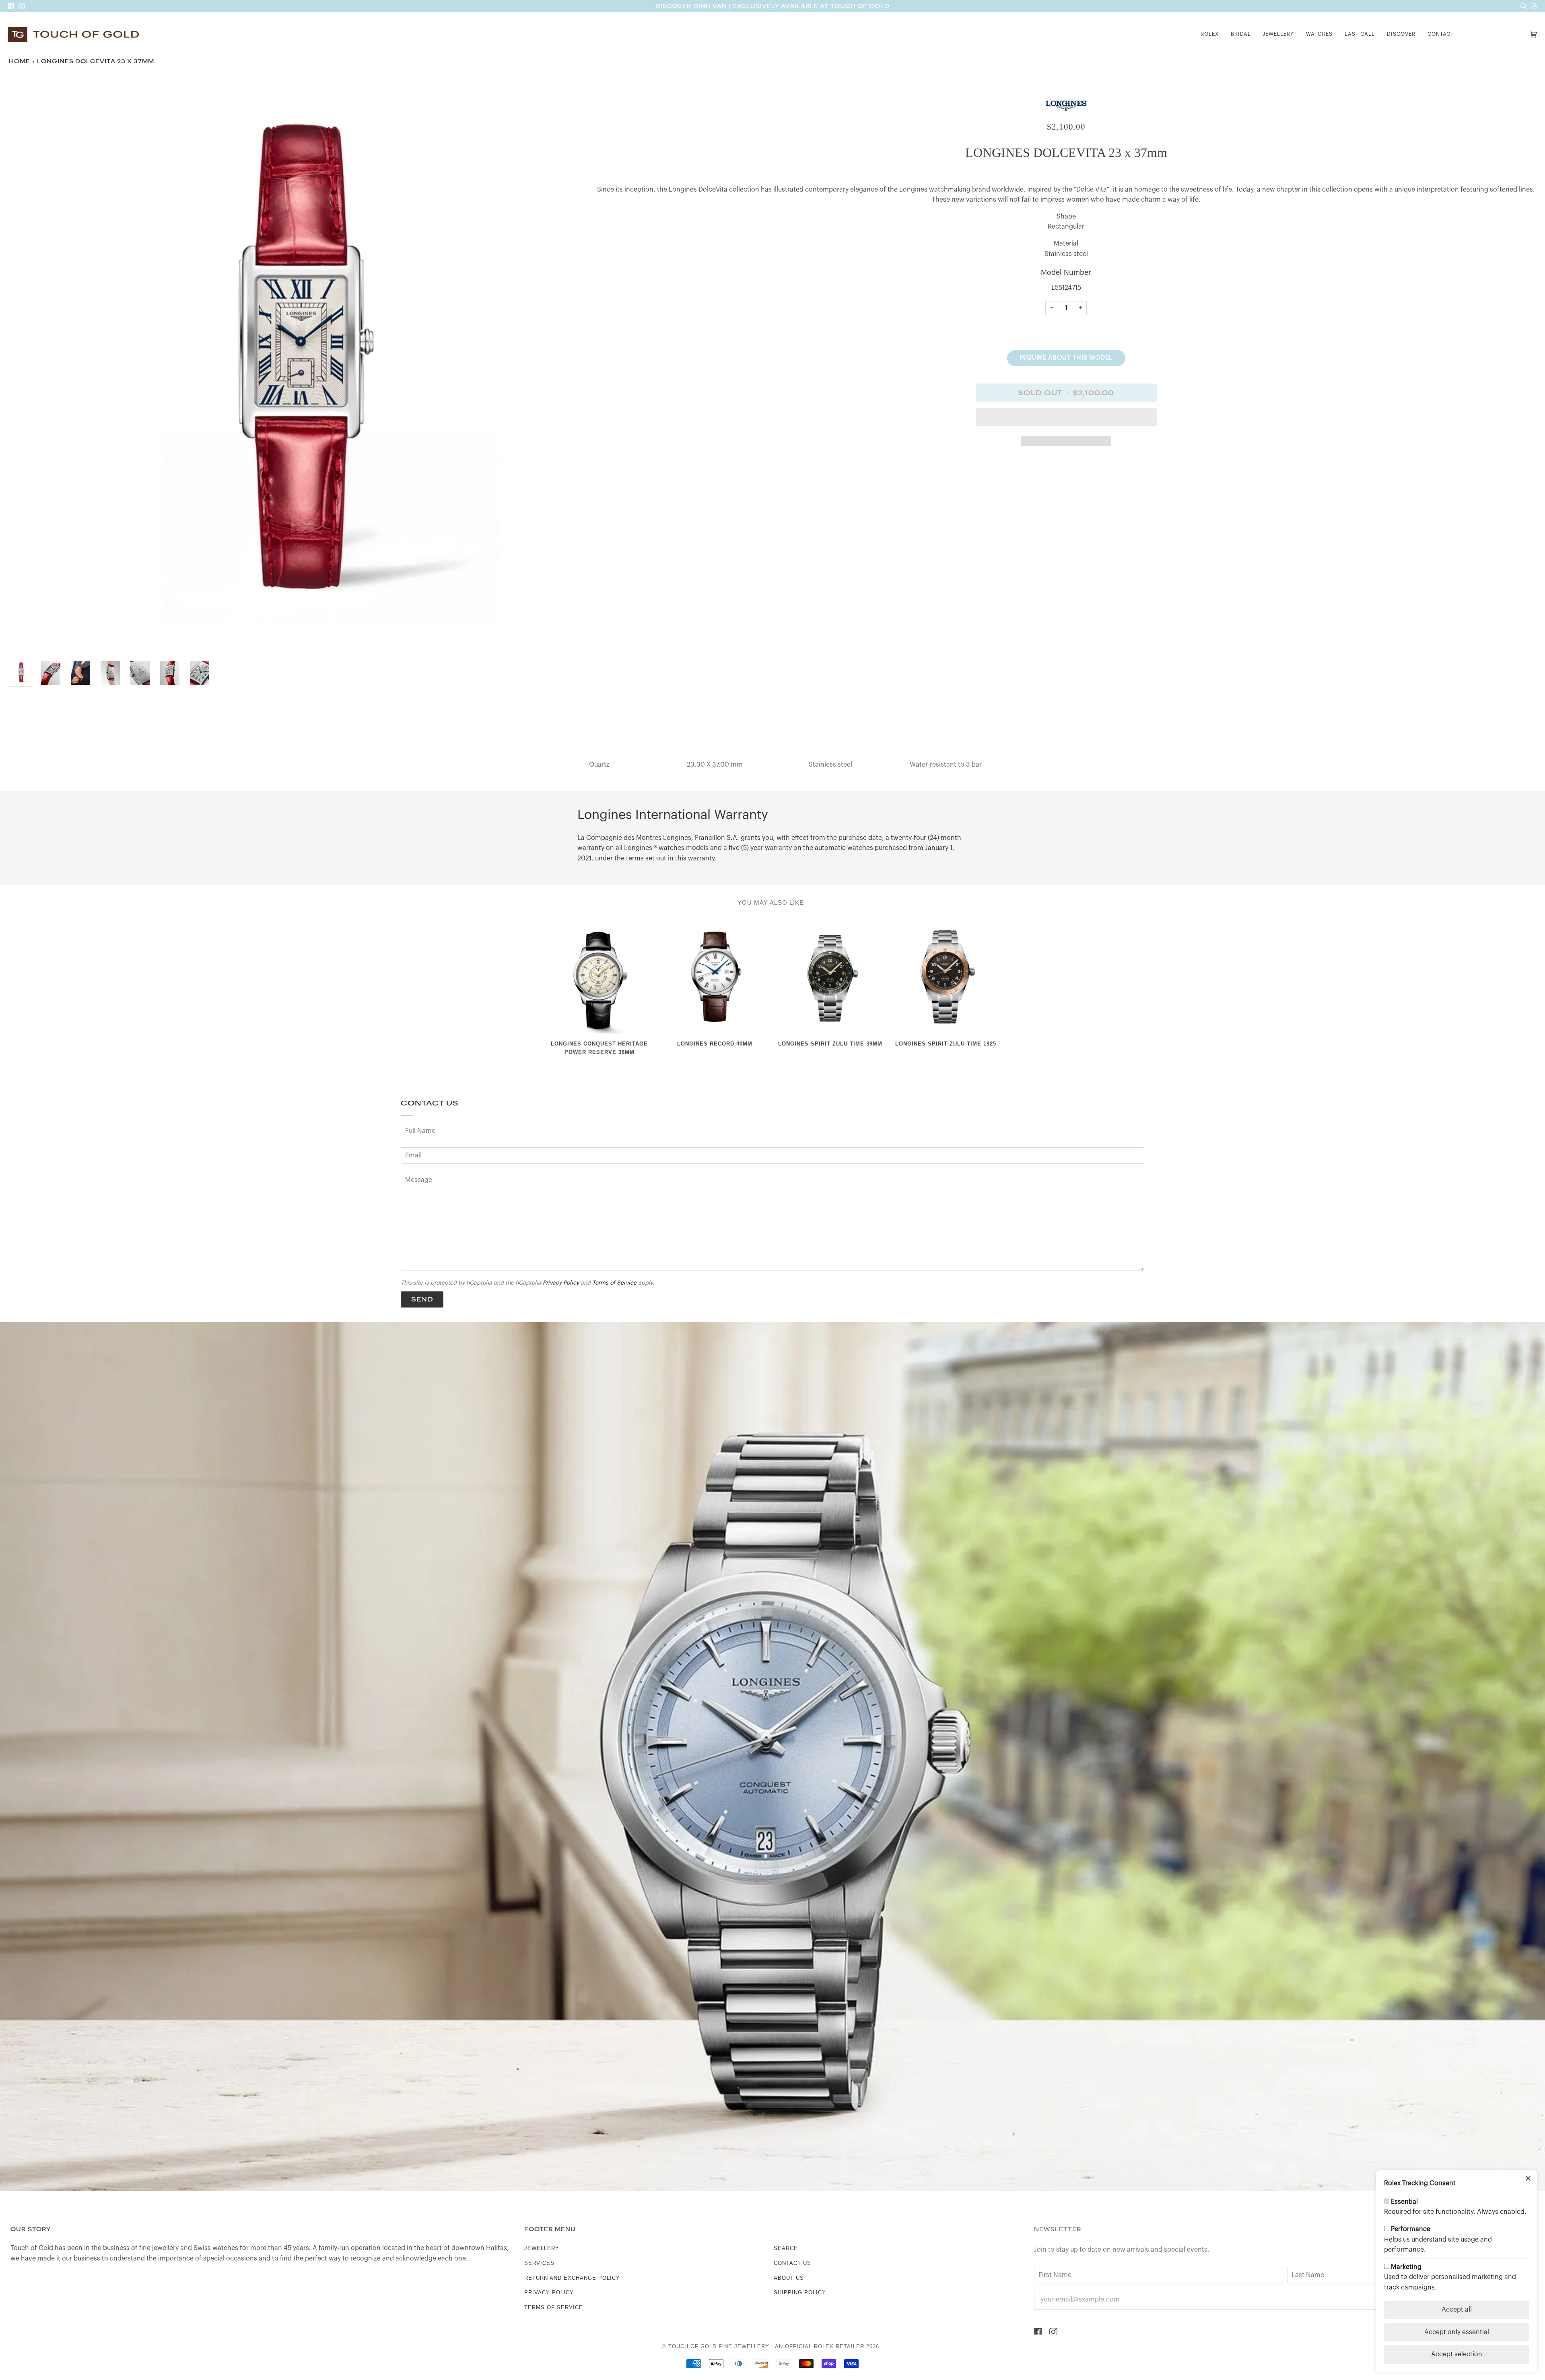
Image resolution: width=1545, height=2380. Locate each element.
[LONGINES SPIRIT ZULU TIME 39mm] (830, 980)
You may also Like (771, 902)
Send (422, 1299)
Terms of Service (614, 1283)
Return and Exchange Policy (572, 2278)
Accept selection (1457, 2354)
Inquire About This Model (1066, 358)
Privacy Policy (561, 1283)
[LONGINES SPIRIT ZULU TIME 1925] (946, 980)
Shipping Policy (800, 2292)
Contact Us (792, 2263)
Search (786, 2248)
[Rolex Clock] (1494, 34)
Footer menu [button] (550, 2229)
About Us (789, 2278)
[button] (1210, 34)
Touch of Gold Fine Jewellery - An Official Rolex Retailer (766, 2346)
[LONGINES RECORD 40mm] (715, 980)
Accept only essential (1457, 2332)
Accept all (1457, 2310)
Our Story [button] (31, 2229)
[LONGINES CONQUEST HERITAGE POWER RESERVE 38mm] (599, 980)
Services (539, 2263)
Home (20, 61)
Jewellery (542, 2248)
